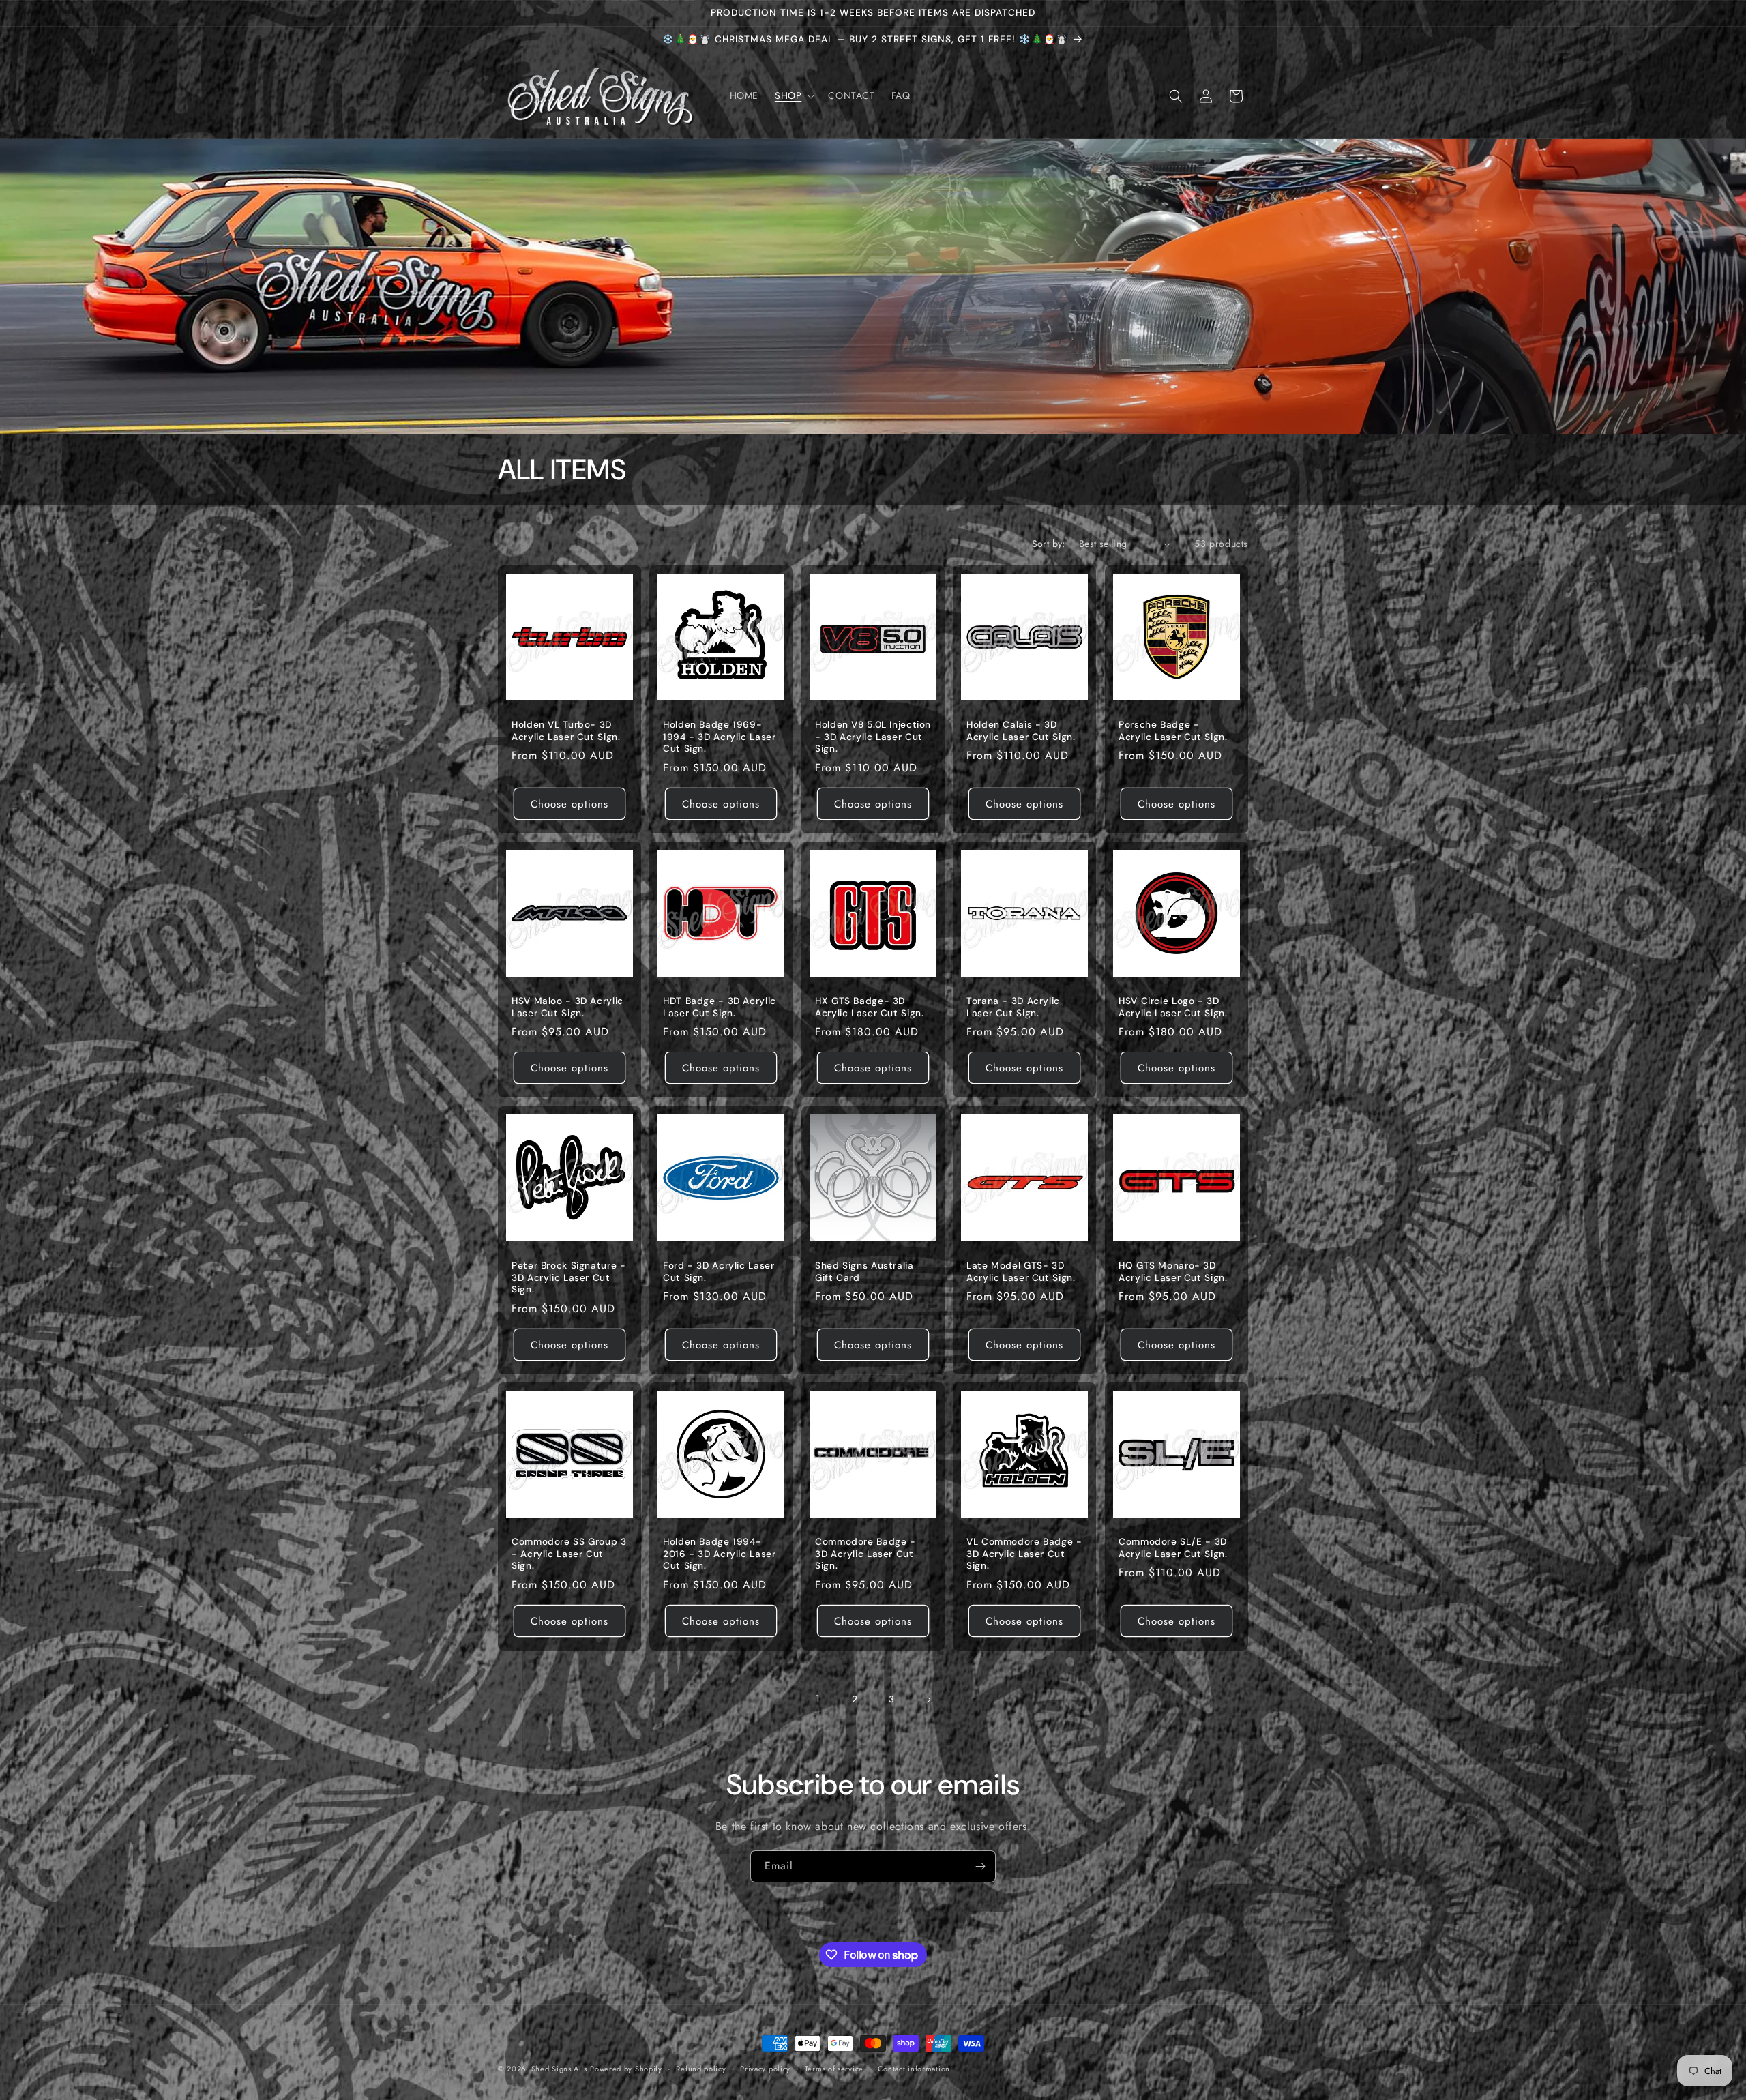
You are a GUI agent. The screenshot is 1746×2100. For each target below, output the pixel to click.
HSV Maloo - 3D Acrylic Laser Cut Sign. (567, 1008)
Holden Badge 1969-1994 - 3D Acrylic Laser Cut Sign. (720, 737)
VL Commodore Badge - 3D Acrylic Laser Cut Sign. (1024, 1554)
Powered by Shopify (626, 2069)
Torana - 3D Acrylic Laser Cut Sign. (1013, 1008)
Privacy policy (765, 2068)
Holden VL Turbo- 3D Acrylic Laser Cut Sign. (566, 731)
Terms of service (834, 2068)
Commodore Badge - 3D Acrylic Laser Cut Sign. (865, 1554)
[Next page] (928, 1700)
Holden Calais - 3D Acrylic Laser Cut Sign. (1021, 731)
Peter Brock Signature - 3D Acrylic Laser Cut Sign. (569, 1277)
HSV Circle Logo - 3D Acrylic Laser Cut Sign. (1173, 1008)
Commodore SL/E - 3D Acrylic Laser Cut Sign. (1173, 1548)
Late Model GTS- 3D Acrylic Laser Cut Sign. (1021, 1272)
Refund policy (701, 2068)
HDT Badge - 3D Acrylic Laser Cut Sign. (720, 1008)
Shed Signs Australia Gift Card (864, 1272)
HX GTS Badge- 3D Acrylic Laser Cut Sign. (870, 1008)
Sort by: (1049, 544)
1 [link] (818, 1699)
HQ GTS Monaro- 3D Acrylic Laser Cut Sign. (1173, 1272)
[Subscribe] (980, 1866)
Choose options (569, 804)
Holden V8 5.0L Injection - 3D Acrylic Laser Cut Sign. (873, 737)
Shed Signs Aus (559, 2069)
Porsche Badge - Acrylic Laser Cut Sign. (1173, 731)
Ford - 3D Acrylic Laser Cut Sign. (719, 1272)
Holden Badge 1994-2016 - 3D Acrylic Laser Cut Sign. (720, 1554)
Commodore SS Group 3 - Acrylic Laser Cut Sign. (569, 1554)
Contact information (914, 2068)
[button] (793, 95)
